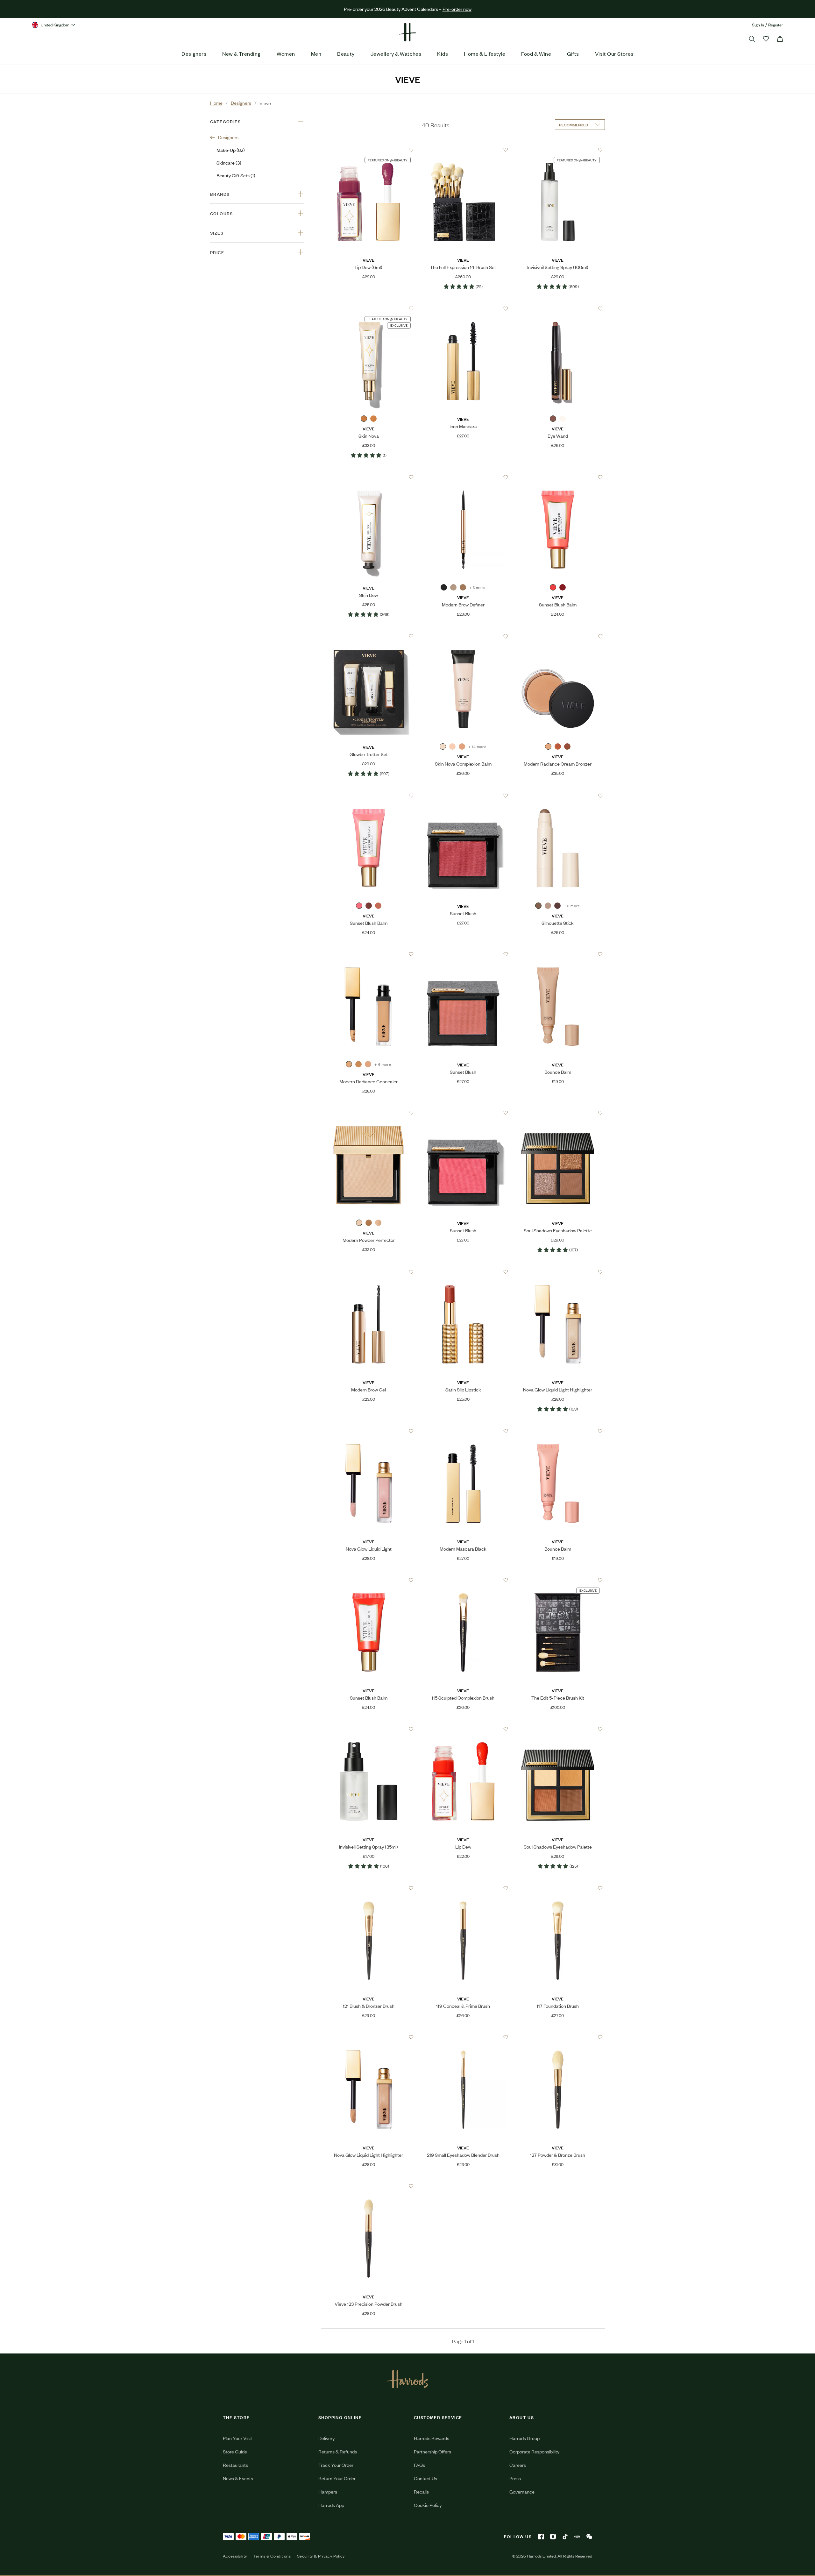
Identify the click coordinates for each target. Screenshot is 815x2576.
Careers (518, 2465)
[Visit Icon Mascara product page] (463, 309)
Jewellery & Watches (396, 53)
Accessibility (235, 2556)
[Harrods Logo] (408, 2379)
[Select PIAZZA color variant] (369, 906)
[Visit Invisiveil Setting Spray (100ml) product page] (558, 150)
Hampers (328, 2491)
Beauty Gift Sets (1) (236, 175)
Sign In (758, 25)
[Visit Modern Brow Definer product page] (463, 478)
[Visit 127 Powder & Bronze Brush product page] (558, 2037)
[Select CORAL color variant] (553, 587)
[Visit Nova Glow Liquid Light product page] (369, 1431)
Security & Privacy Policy (321, 2556)
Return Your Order (337, 2478)
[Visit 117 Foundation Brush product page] (558, 1888)
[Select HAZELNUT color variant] (553, 419)
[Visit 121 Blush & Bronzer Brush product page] (369, 1888)
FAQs (419, 2465)
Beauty (346, 53)
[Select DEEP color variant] (567, 747)
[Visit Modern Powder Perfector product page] (369, 1113)
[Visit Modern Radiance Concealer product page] (369, 954)
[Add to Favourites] (411, 150)
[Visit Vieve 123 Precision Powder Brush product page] (369, 2186)
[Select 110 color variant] (452, 747)
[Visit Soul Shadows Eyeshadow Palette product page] (558, 1113)
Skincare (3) (229, 163)
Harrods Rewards (432, 2438)
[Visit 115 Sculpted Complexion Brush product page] (463, 1580)
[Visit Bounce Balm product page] (558, 954)
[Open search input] (752, 39)
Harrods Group (524, 2438)
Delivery (326, 2438)
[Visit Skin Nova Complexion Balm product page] (463, 637)
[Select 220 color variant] (462, 747)
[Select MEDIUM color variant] (558, 747)
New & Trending (241, 53)
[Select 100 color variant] (443, 747)
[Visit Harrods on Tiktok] (565, 2537)
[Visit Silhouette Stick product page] (558, 796)
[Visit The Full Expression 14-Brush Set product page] (463, 150)
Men (316, 53)
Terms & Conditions (272, 2556)
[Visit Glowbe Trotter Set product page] (369, 637)
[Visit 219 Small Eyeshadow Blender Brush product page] (463, 2037)
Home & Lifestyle (485, 53)
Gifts (573, 53)
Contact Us (425, 2478)
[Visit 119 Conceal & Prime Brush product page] (463, 1888)
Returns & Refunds (338, 2451)
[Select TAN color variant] (369, 1223)
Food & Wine (536, 53)
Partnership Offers (432, 2451)
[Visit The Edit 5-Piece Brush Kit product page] (558, 1580)
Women (286, 53)
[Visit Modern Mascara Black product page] (463, 1431)
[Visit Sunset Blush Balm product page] (558, 478)
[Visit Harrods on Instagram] (553, 2537)
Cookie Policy (428, 2505)
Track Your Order (336, 2465)
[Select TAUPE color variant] (453, 587)
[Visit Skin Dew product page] (369, 478)
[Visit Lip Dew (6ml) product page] (369, 150)
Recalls (421, 2491)
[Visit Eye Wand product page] (558, 309)
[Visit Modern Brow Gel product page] (369, 1272)
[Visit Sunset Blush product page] (463, 796)
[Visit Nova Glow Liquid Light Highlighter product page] (558, 1272)
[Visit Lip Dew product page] (463, 1729)
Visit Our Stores (614, 53)
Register (776, 25)
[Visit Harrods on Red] (577, 2537)
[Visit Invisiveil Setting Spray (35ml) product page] (369, 1729)
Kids (443, 53)
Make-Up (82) (231, 150)
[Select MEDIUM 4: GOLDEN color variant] (349, 1064)
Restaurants (235, 2465)
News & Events (238, 2478)
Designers (194, 53)
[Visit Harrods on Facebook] (541, 2537)
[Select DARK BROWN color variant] (463, 587)
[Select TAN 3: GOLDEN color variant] (358, 1064)
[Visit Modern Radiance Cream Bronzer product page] (558, 637)
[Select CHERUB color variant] (359, 906)
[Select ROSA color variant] (378, 906)
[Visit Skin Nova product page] (369, 309)
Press (515, 2478)
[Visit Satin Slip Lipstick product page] (463, 1272)
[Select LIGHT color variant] (548, 747)
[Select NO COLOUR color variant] (364, 419)
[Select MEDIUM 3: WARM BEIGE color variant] (368, 1064)
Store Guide (235, 2451)
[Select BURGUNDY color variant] (563, 587)
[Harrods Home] (407, 32)
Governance (522, 2491)
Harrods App (331, 2505)
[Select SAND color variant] (563, 419)
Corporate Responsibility (534, 2451)
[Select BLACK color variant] (444, 587)
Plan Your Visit (237, 2438)
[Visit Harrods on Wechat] (589, 2537)
